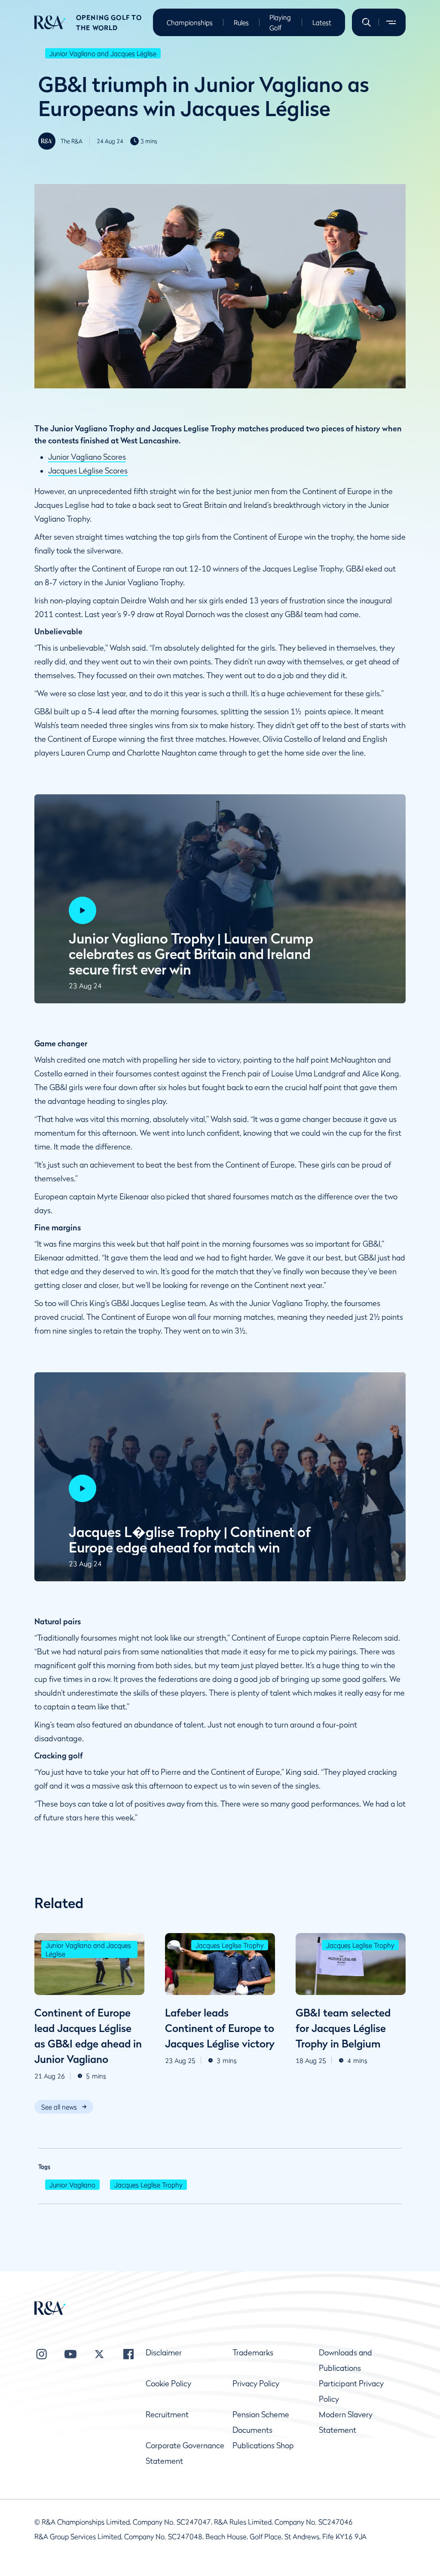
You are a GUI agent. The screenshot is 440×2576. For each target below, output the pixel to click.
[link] (64, 2107)
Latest (322, 22)
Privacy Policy (256, 2384)
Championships (190, 22)
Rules (241, 22)
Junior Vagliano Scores (87, 457)
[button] (367, 22)
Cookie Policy (168, 2384)
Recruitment (167, 2415)
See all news (59, 2107)
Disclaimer (164, 2353)
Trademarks (253, 2353)
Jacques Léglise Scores (88, 471)
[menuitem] (50, 22)
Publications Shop (263, 2445)
